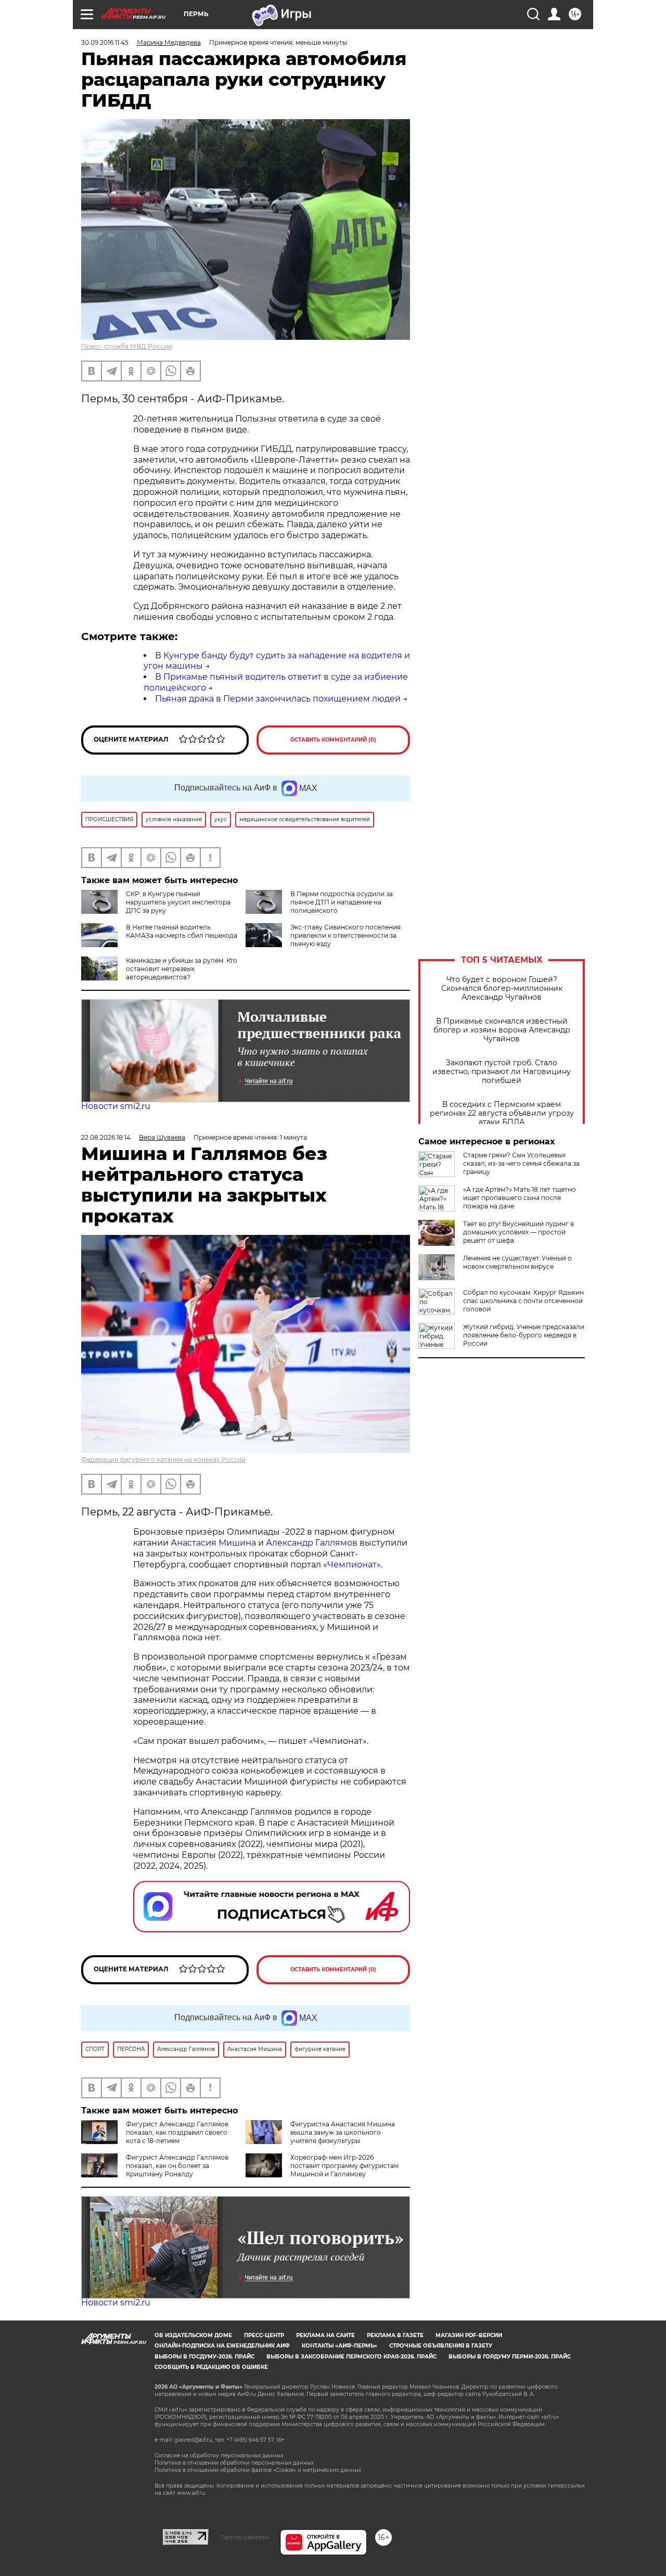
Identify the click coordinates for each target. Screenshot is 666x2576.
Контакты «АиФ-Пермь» (340, 2346)
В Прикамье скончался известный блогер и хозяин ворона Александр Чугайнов (502, 1030)
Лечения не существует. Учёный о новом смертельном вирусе (517, 1262)
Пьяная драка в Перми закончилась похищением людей (278, 699)
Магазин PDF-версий (469, 2335)
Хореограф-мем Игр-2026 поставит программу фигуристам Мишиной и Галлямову (344, 2166)
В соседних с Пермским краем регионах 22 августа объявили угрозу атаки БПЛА (502, 1113)
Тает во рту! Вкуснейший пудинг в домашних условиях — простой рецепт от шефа (518, 1232)
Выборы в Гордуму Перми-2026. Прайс (510, 2357)
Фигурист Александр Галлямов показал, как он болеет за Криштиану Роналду (177, 2166)
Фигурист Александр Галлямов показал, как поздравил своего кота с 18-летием (177, 2132)
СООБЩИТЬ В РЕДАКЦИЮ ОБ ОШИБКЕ (211, 2367)
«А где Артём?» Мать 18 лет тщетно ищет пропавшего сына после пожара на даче (520, 1198)
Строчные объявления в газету (441, 2346)
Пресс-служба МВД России (127, 346)
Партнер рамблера (244, 2537)
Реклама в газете (395, 2335)
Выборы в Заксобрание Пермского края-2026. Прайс (351, 2357)
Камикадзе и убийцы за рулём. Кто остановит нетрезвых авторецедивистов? (182, 969)
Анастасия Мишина (213, 1543)
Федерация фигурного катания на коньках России (163, 1459)
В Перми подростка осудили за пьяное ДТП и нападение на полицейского (342, 902)
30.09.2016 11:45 (105, 42)
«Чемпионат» (352, 1565)
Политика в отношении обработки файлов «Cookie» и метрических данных (258, 2470)
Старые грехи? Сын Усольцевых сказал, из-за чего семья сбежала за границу (521, 1163)
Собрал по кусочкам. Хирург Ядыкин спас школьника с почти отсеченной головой (523, 1301)
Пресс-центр (264, 2335)
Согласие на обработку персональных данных (219, 2456)
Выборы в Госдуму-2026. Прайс (204, 2357)
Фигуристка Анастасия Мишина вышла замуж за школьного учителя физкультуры (343, 2132)
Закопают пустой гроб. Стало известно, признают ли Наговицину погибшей (502, 1072)
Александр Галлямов (312, 1543)
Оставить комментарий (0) (333, 740)
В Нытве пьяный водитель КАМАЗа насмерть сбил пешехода (182, 931)
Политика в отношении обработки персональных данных (234, 2463)
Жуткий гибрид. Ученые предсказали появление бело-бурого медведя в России (524, 1335)
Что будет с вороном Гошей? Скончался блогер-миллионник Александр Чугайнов (502, 989)
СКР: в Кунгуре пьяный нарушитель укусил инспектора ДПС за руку (178, 902)
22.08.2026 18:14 (106, 1137)
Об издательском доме (193, 2335)
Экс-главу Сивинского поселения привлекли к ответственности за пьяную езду (345, 935)
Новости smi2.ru (116, 1106)
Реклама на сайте (325, 2335)
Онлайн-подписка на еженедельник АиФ (222, 2346)
